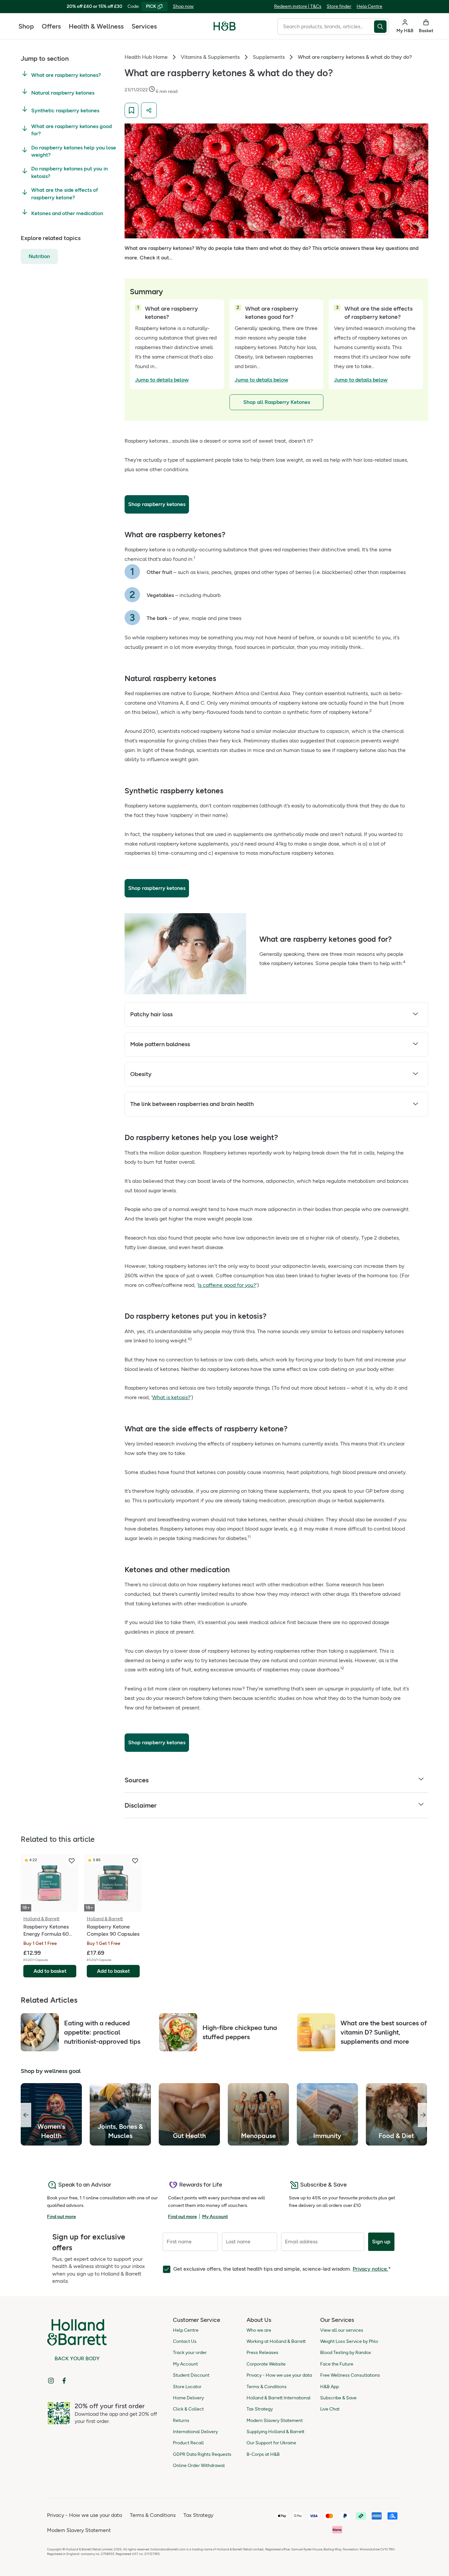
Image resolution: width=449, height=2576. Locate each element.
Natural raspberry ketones (63, 93)
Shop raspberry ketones (157, 504)
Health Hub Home (146, 57)
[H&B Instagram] (51, 2381)
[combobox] (326, 27)
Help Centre (369, 6)
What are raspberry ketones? (66, 75)
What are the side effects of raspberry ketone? (65, 194)
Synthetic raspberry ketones (65, 110)
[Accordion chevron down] (415, 1015)
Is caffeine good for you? (227, 1285)
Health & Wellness (96, 26)
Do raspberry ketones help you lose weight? (74, 151)
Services (144, 26)
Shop (26, 26)
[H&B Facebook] (64, 2381)
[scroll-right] (423, 2115)
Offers (51, 26)
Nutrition (39, 256)
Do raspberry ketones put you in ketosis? (70, 172)
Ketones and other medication (67, 213)
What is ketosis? (171, 1397)
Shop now (183, 6)
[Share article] (149, 110)
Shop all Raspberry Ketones (277, 402)
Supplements (269, 57)
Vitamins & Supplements (210, 57)
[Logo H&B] (225, 29)
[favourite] (72, 1861)
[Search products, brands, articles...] (381, 27)
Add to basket (50, 1971)
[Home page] (225, 26)
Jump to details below (162, 380)
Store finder (339, 6)
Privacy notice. (370, 2269)
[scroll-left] (26, 2115)
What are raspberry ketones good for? (71, 130)
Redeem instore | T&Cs (298, 6)
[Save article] (131, 110)
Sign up (381, 2242)
